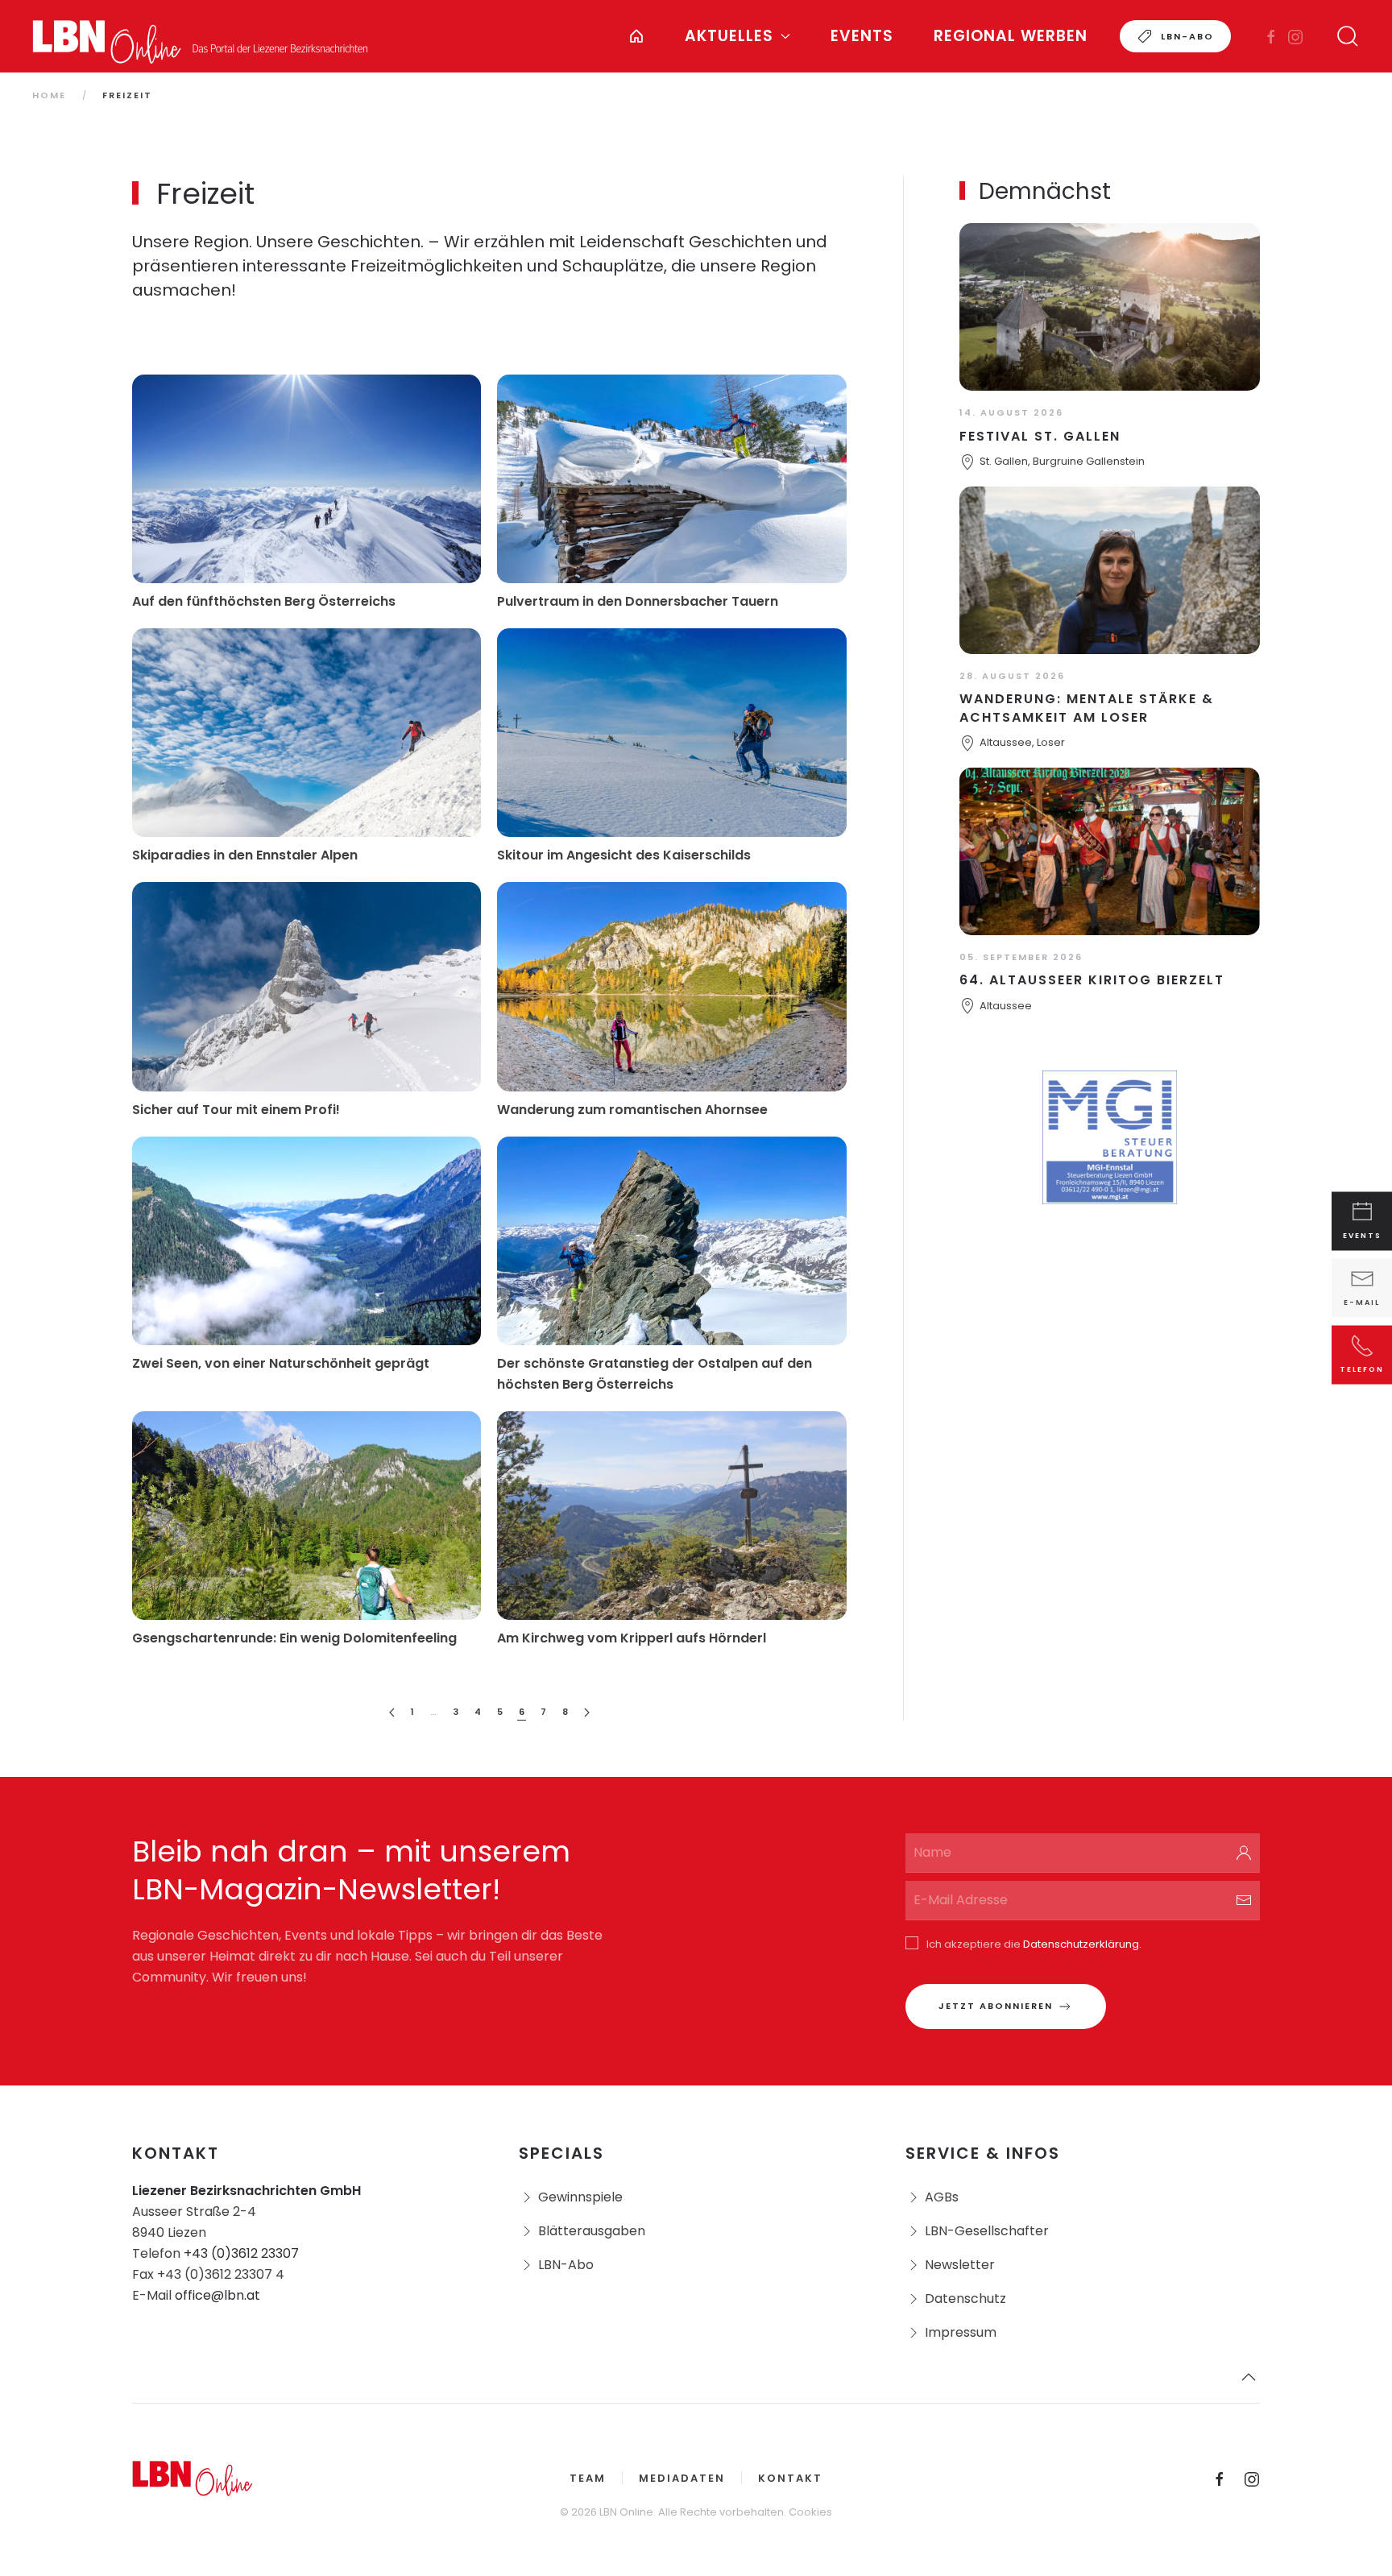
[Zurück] (392, 1713)
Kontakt (790, 2478)
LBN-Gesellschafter (987, 2231)
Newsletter (960, 2265)
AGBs (942, 2197)
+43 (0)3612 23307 (241, 2253)
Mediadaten (682, 2478)
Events (862, 36)
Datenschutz (965, 2299)
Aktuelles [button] (729, 36)
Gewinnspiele (580, 2197)
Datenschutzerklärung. (1082, 1944)
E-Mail (1362, 1302)
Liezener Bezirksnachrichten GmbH (246, 2191)
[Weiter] (587, 1713)
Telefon (1362, 1369)
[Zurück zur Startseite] (201, 36)
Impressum (961, 2332)
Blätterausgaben (592, 2231)
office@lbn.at (217, 2295)
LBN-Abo (1187, 36)
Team (588, 2478)
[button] (1348, 36)
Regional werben (1011, 36)
